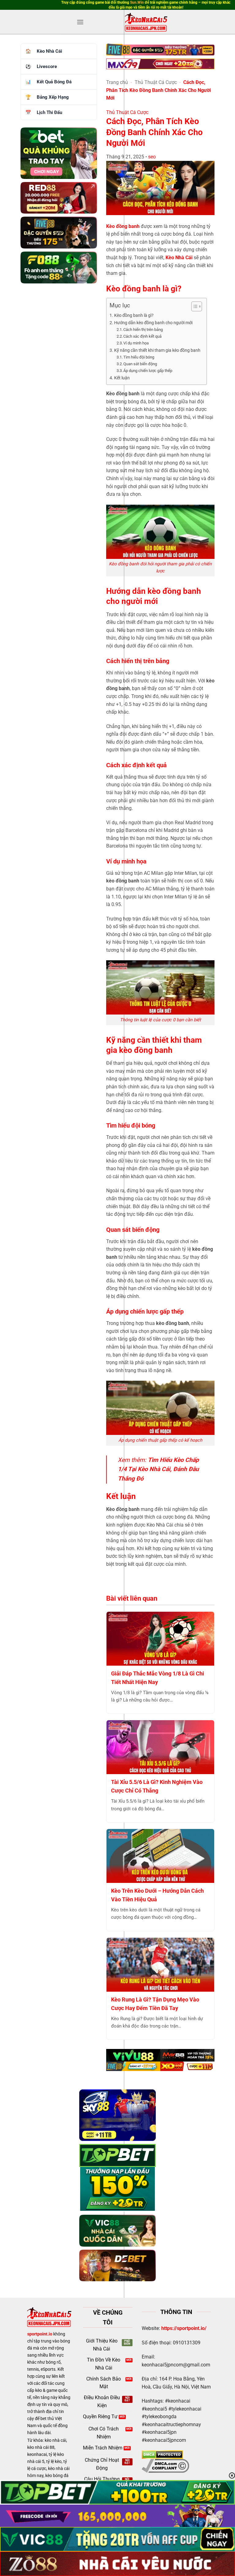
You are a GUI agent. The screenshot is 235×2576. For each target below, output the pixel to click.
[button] (80, 22)
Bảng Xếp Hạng (53, 97)
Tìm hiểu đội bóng (139, 357)
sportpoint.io (40, 2334)
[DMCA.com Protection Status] (162, 2455)
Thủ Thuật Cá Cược (156, 82)
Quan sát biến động (141, 364)
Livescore (47, 66)
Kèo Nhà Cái (49, 51)
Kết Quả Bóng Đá (54, 82)
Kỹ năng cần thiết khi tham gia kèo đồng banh (157, 350)
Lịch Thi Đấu (49, 112)
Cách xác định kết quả (142, 336)
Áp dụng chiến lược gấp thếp (148, 371)
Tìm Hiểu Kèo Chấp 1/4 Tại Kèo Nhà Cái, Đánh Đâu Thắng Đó (158, 1469)
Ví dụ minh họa (136, 343)
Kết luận (122, 378)
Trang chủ (117, 82)
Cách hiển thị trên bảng (143, 330)
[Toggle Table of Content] (194, 306)
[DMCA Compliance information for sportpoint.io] (165, 2466)
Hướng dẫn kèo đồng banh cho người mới (153, 323)
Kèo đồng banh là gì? (134, 315)
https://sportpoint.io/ (184, 2328)
